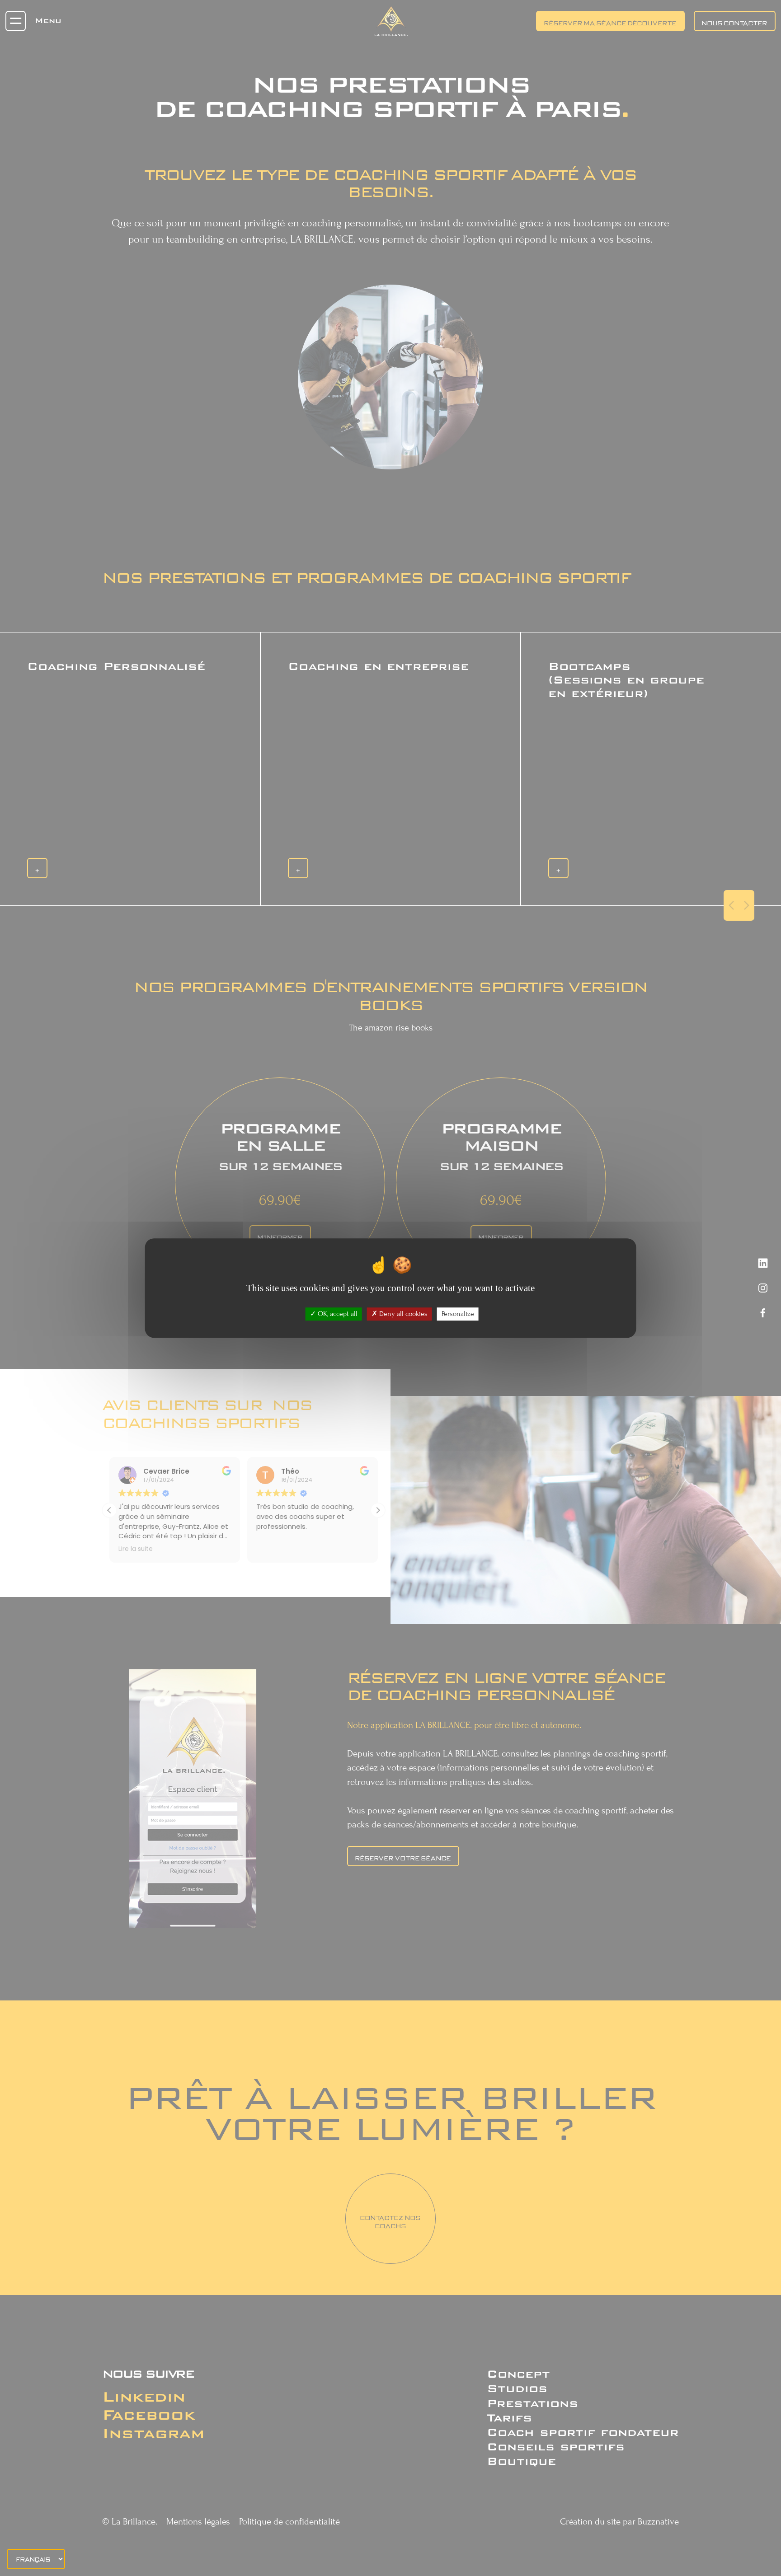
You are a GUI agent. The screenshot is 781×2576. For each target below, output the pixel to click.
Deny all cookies (402, 1314)
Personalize (458, 1314)
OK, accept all (337, 1314)
